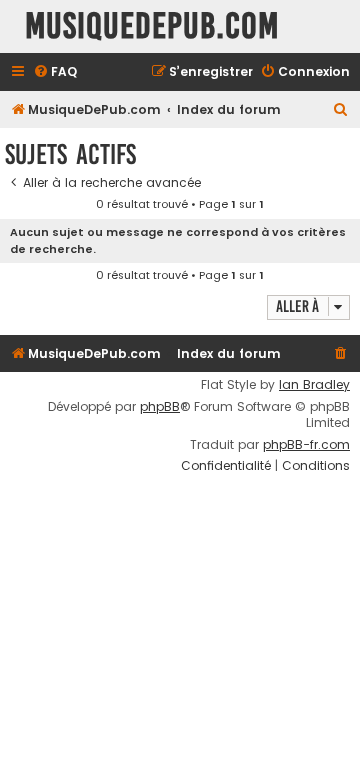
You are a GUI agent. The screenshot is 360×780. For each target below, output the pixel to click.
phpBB (160, 407)
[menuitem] (55, 72)
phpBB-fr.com (306, 445)
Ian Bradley (314, 385)
